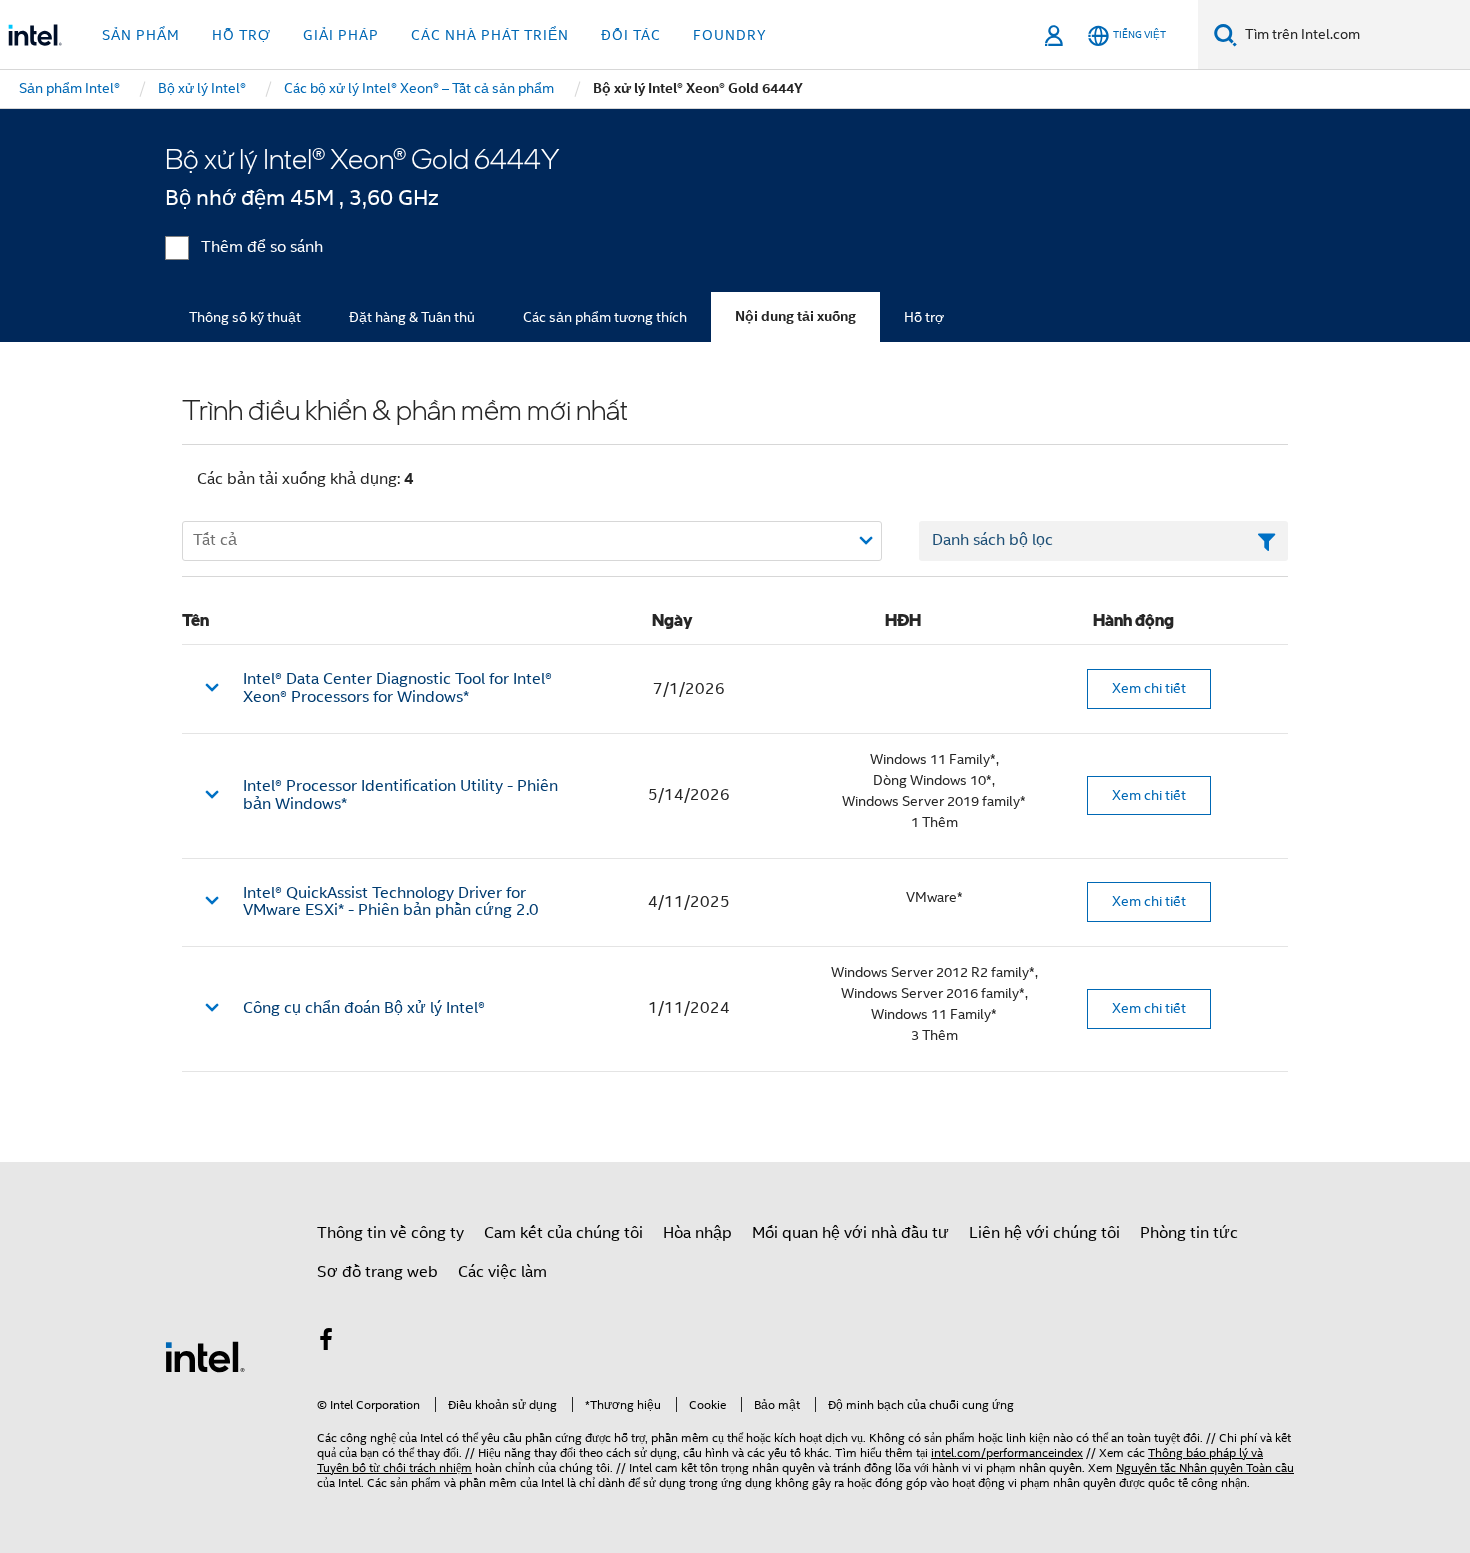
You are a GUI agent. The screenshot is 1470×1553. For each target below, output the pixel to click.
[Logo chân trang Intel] (205, 1356)
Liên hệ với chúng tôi (1044, 1233)
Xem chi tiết (1149, 688)
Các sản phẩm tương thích (605, 317)
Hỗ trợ (924, 317)
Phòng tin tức (1189, 1233)
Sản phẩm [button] (141, 35)
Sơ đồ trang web (377, 1272)
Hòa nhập (697, 1233)
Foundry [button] (730, 35)
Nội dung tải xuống (795, 316)
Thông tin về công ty (390, 1233)
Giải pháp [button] (341, 35)
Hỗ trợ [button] (241, 35)
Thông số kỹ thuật (245, 317)
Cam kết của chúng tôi (563, 1233)
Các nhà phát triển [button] (490, 35)
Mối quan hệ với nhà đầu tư (850, 1233)
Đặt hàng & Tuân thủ (412, 317)
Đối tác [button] (631, 35)
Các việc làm (502, 1272)
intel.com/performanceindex (1007, 1452)
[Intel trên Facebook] (326, 1343)
